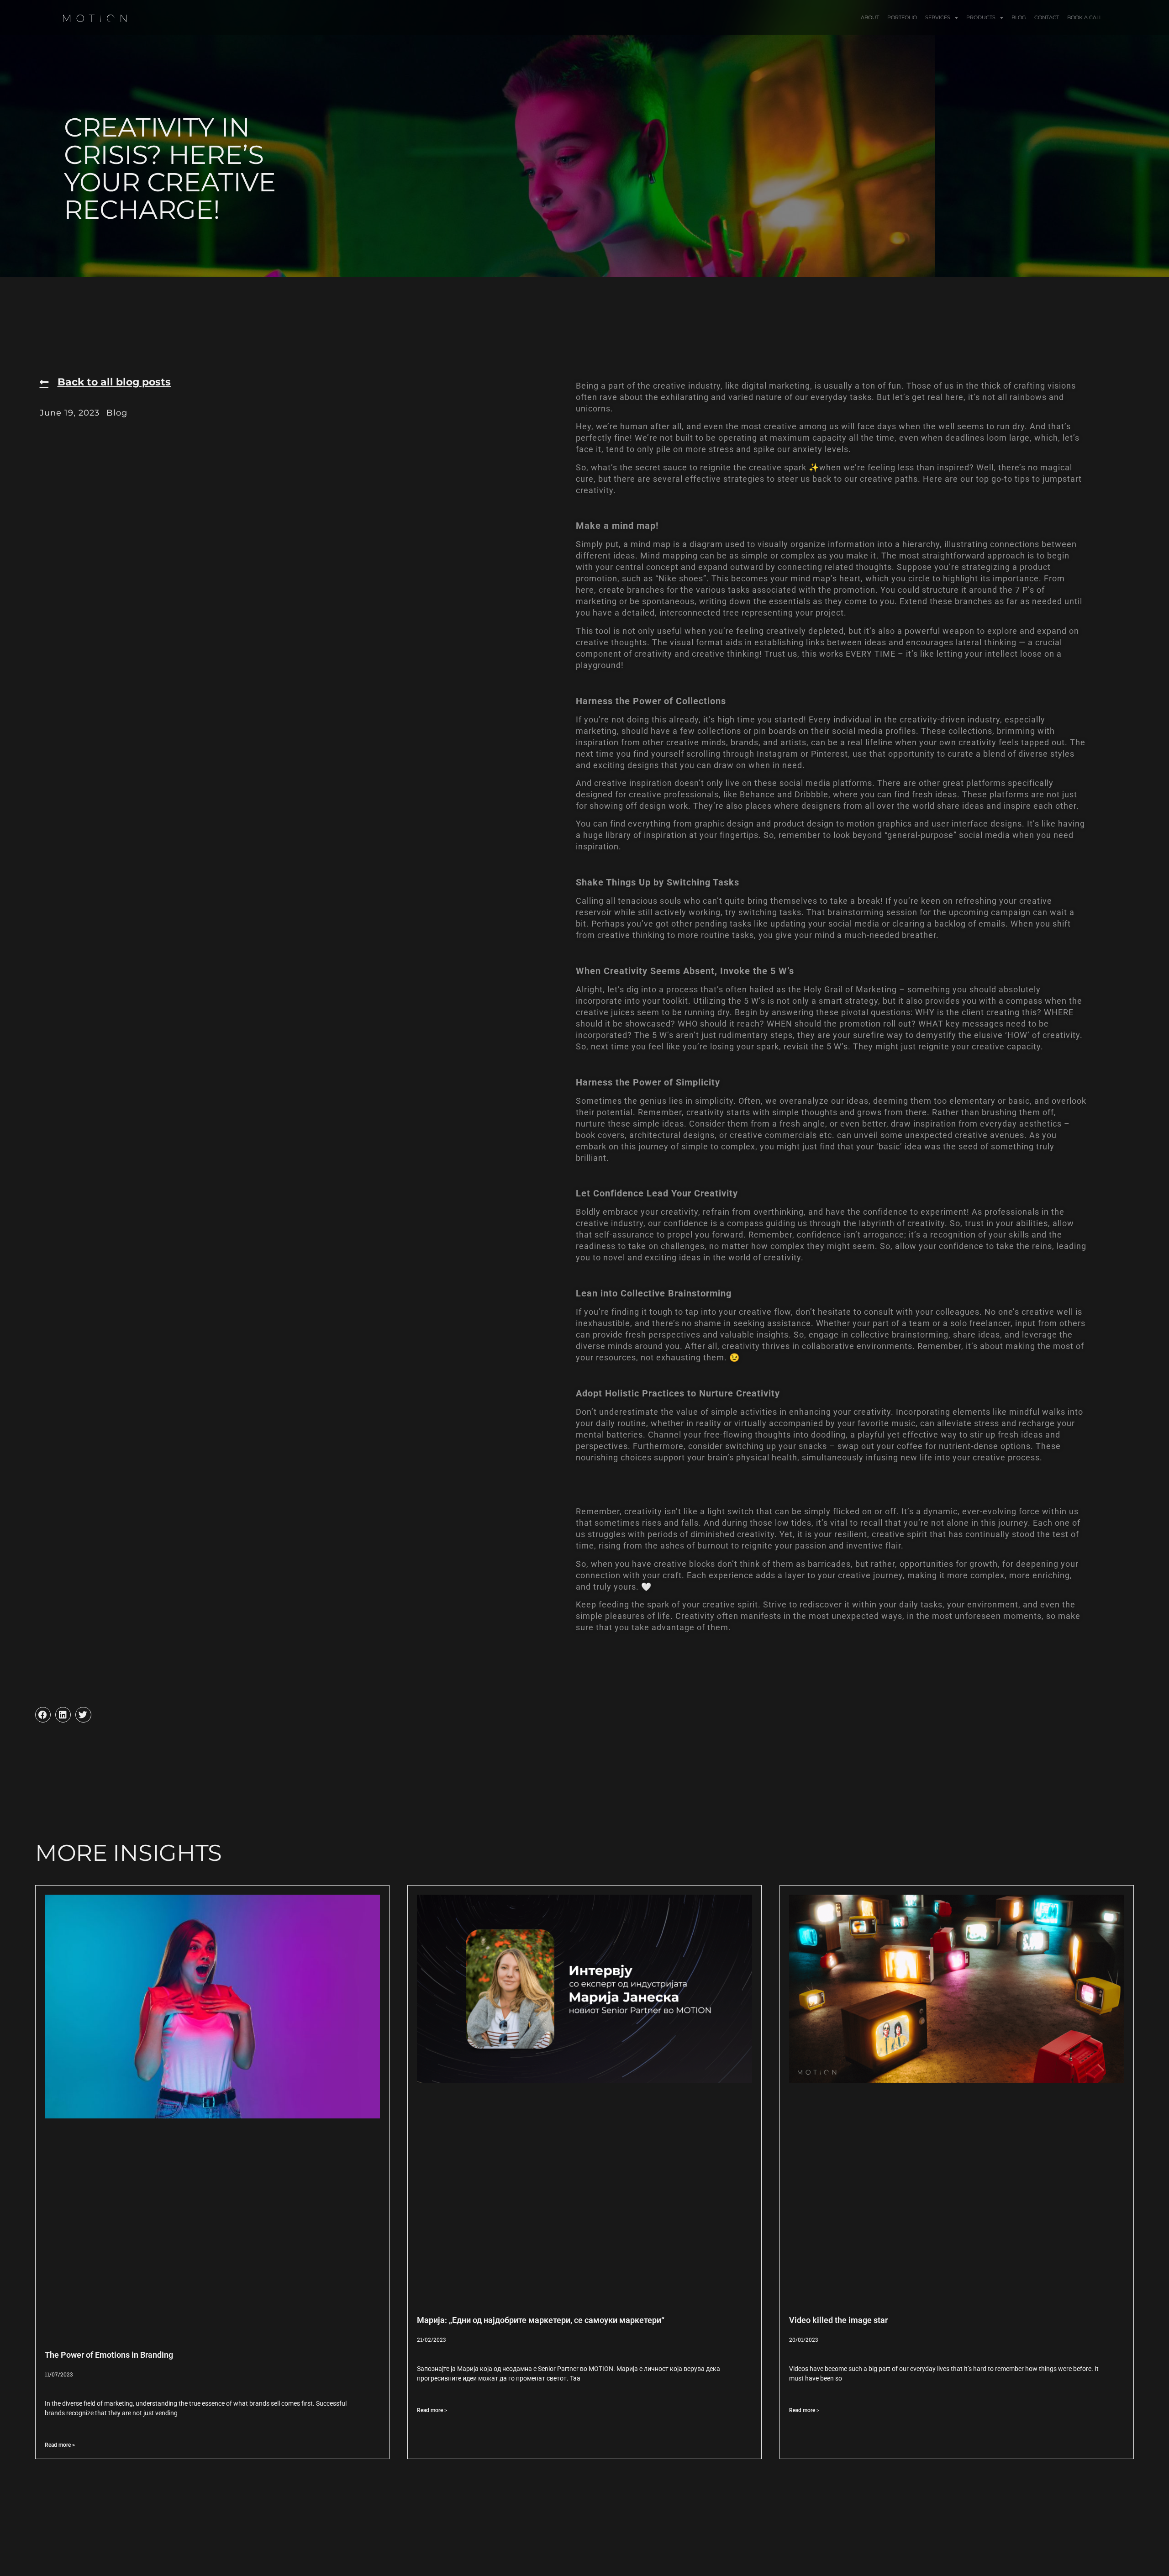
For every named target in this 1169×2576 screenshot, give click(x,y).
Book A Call (1085, 17)
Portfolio (902, 17)
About (870, 17)
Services (938, 17)
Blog (1019, 17)
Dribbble (811, 794)
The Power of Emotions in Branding (109, 2355)
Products (981, 17)
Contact (1047, 17)
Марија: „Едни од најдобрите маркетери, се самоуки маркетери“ (541, 2320)
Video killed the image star (838, 2320)
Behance (757, 794)
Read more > (60, 2445)
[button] (43, 1715)
